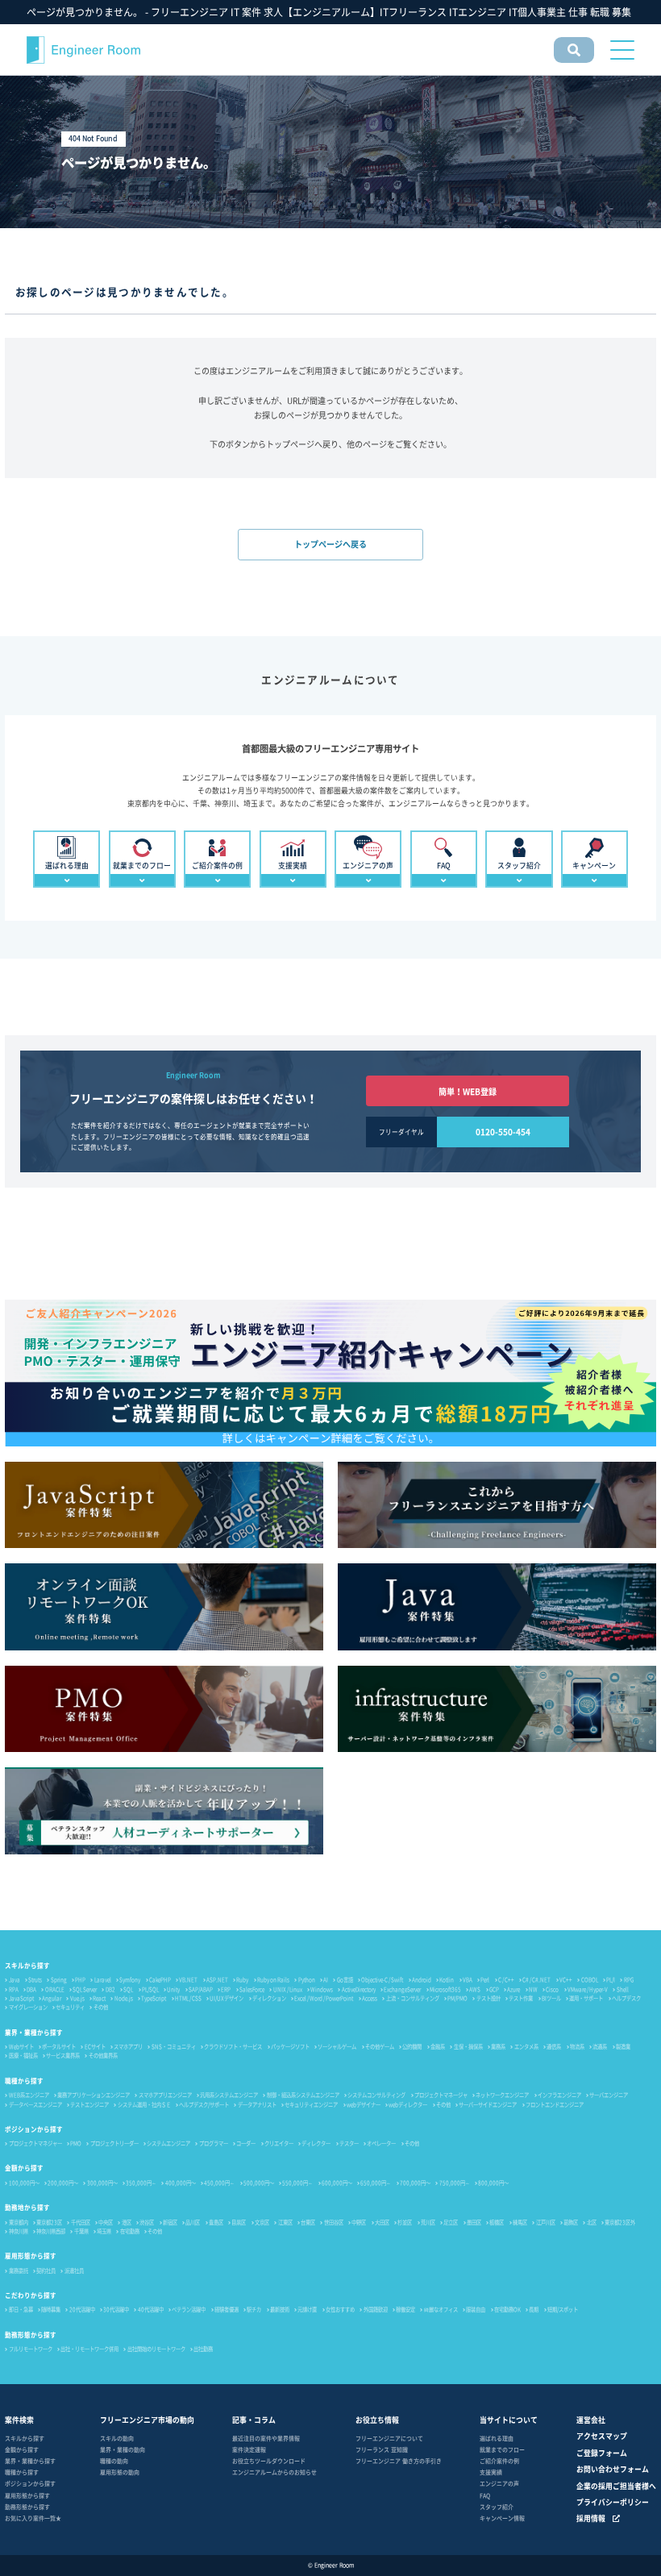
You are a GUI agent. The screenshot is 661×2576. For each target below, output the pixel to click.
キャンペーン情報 (502, 2518)
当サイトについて (509, 2420)
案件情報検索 (572, 62)
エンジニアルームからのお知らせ (274, 2472)
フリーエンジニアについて (389, 2438)
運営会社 (591, 2420)
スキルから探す (27, 1965)
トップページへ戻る (330, 544)
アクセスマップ (602, 2436)
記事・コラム (254, 2420)
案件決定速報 (249, 2449)
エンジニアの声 (499, 2483)
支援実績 (491, 2472)
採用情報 (591, 2518)
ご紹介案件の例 (499, 2461)
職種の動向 (114, 2461)
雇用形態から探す (31, 2256)
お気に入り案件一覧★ (33, 2518)
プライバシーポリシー (613, 2502)
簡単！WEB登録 (468, 1091)
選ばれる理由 (497, 2438)
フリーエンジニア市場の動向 (147, 2420)
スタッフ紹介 (497, 2507)
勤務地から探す (27, 2207)
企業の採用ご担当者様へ (616, 2486)
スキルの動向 (117, 2438)
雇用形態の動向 (120, 2472)
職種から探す (24, 2081)
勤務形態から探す (31, 2335)
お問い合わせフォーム (613, 2469)
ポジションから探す (34, 2129)
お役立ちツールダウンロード (269, 2461)
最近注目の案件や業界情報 (266, 2438)
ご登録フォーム (602, 2453)
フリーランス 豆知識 (382, 2449)
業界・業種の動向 (123, 2449)
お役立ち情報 (377, 2420)
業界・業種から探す (34, 2032)
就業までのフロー (502, 2449)
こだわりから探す (31, 2295)
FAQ (485, 2495)
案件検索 (19, 2420)
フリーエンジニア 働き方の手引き (399, 2461)
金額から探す (24, 2168)
